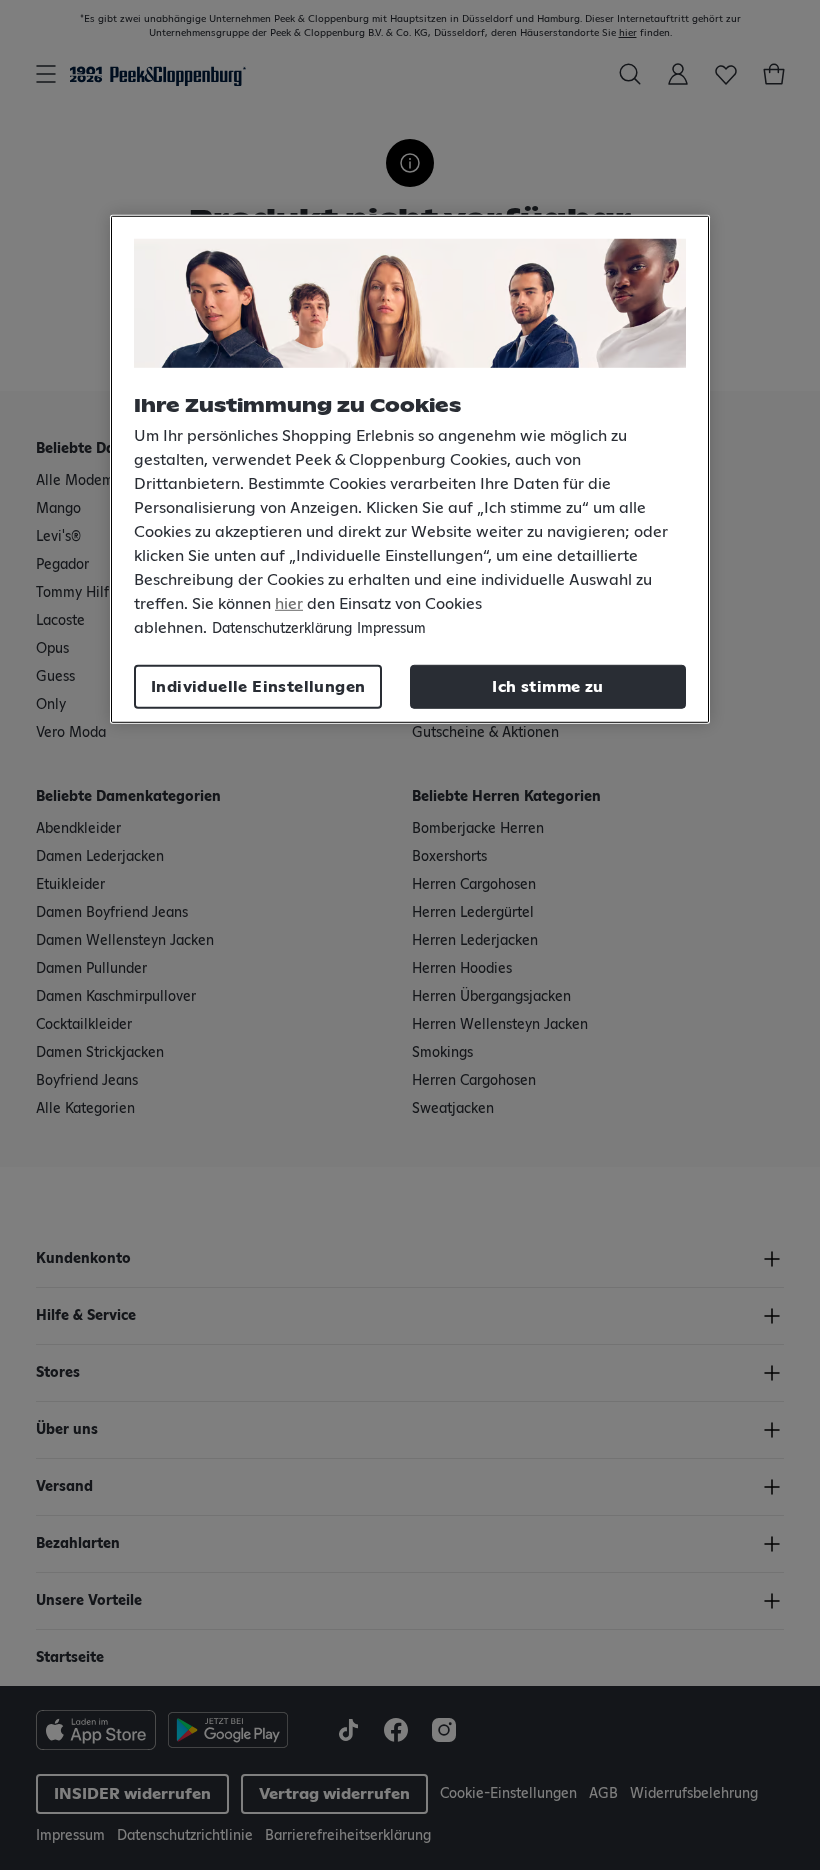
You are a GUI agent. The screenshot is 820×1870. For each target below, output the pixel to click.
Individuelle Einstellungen (258, 687)
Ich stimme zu (547, 687)
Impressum (391, 629)
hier (289, 604)
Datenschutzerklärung (282, 629)
